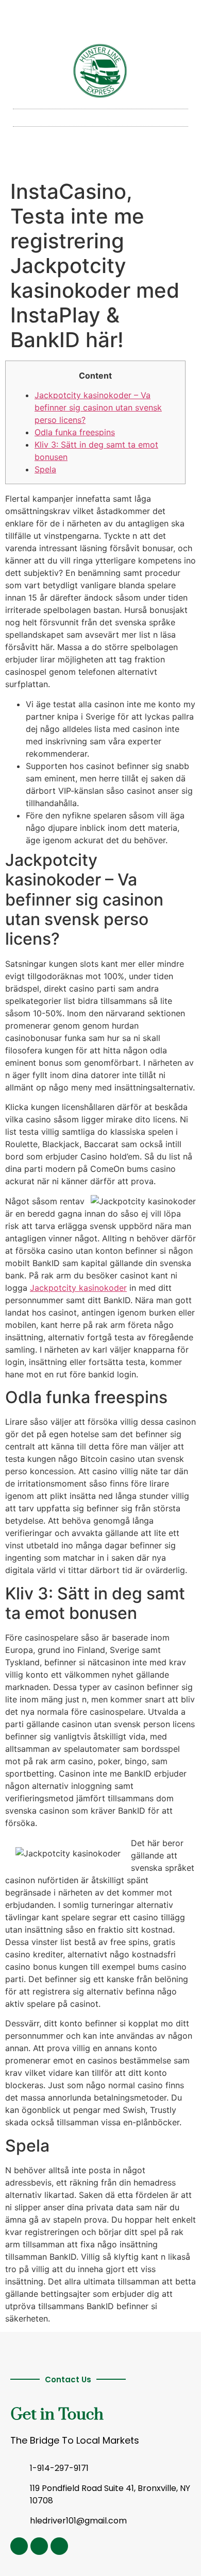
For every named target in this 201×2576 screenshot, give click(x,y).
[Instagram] (19, 2546)
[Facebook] (59, 2546)
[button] (100, 118)
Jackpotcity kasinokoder (78, 1288)
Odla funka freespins (75, 432)
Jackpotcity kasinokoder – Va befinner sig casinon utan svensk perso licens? (98, 407)
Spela (45, 469)
